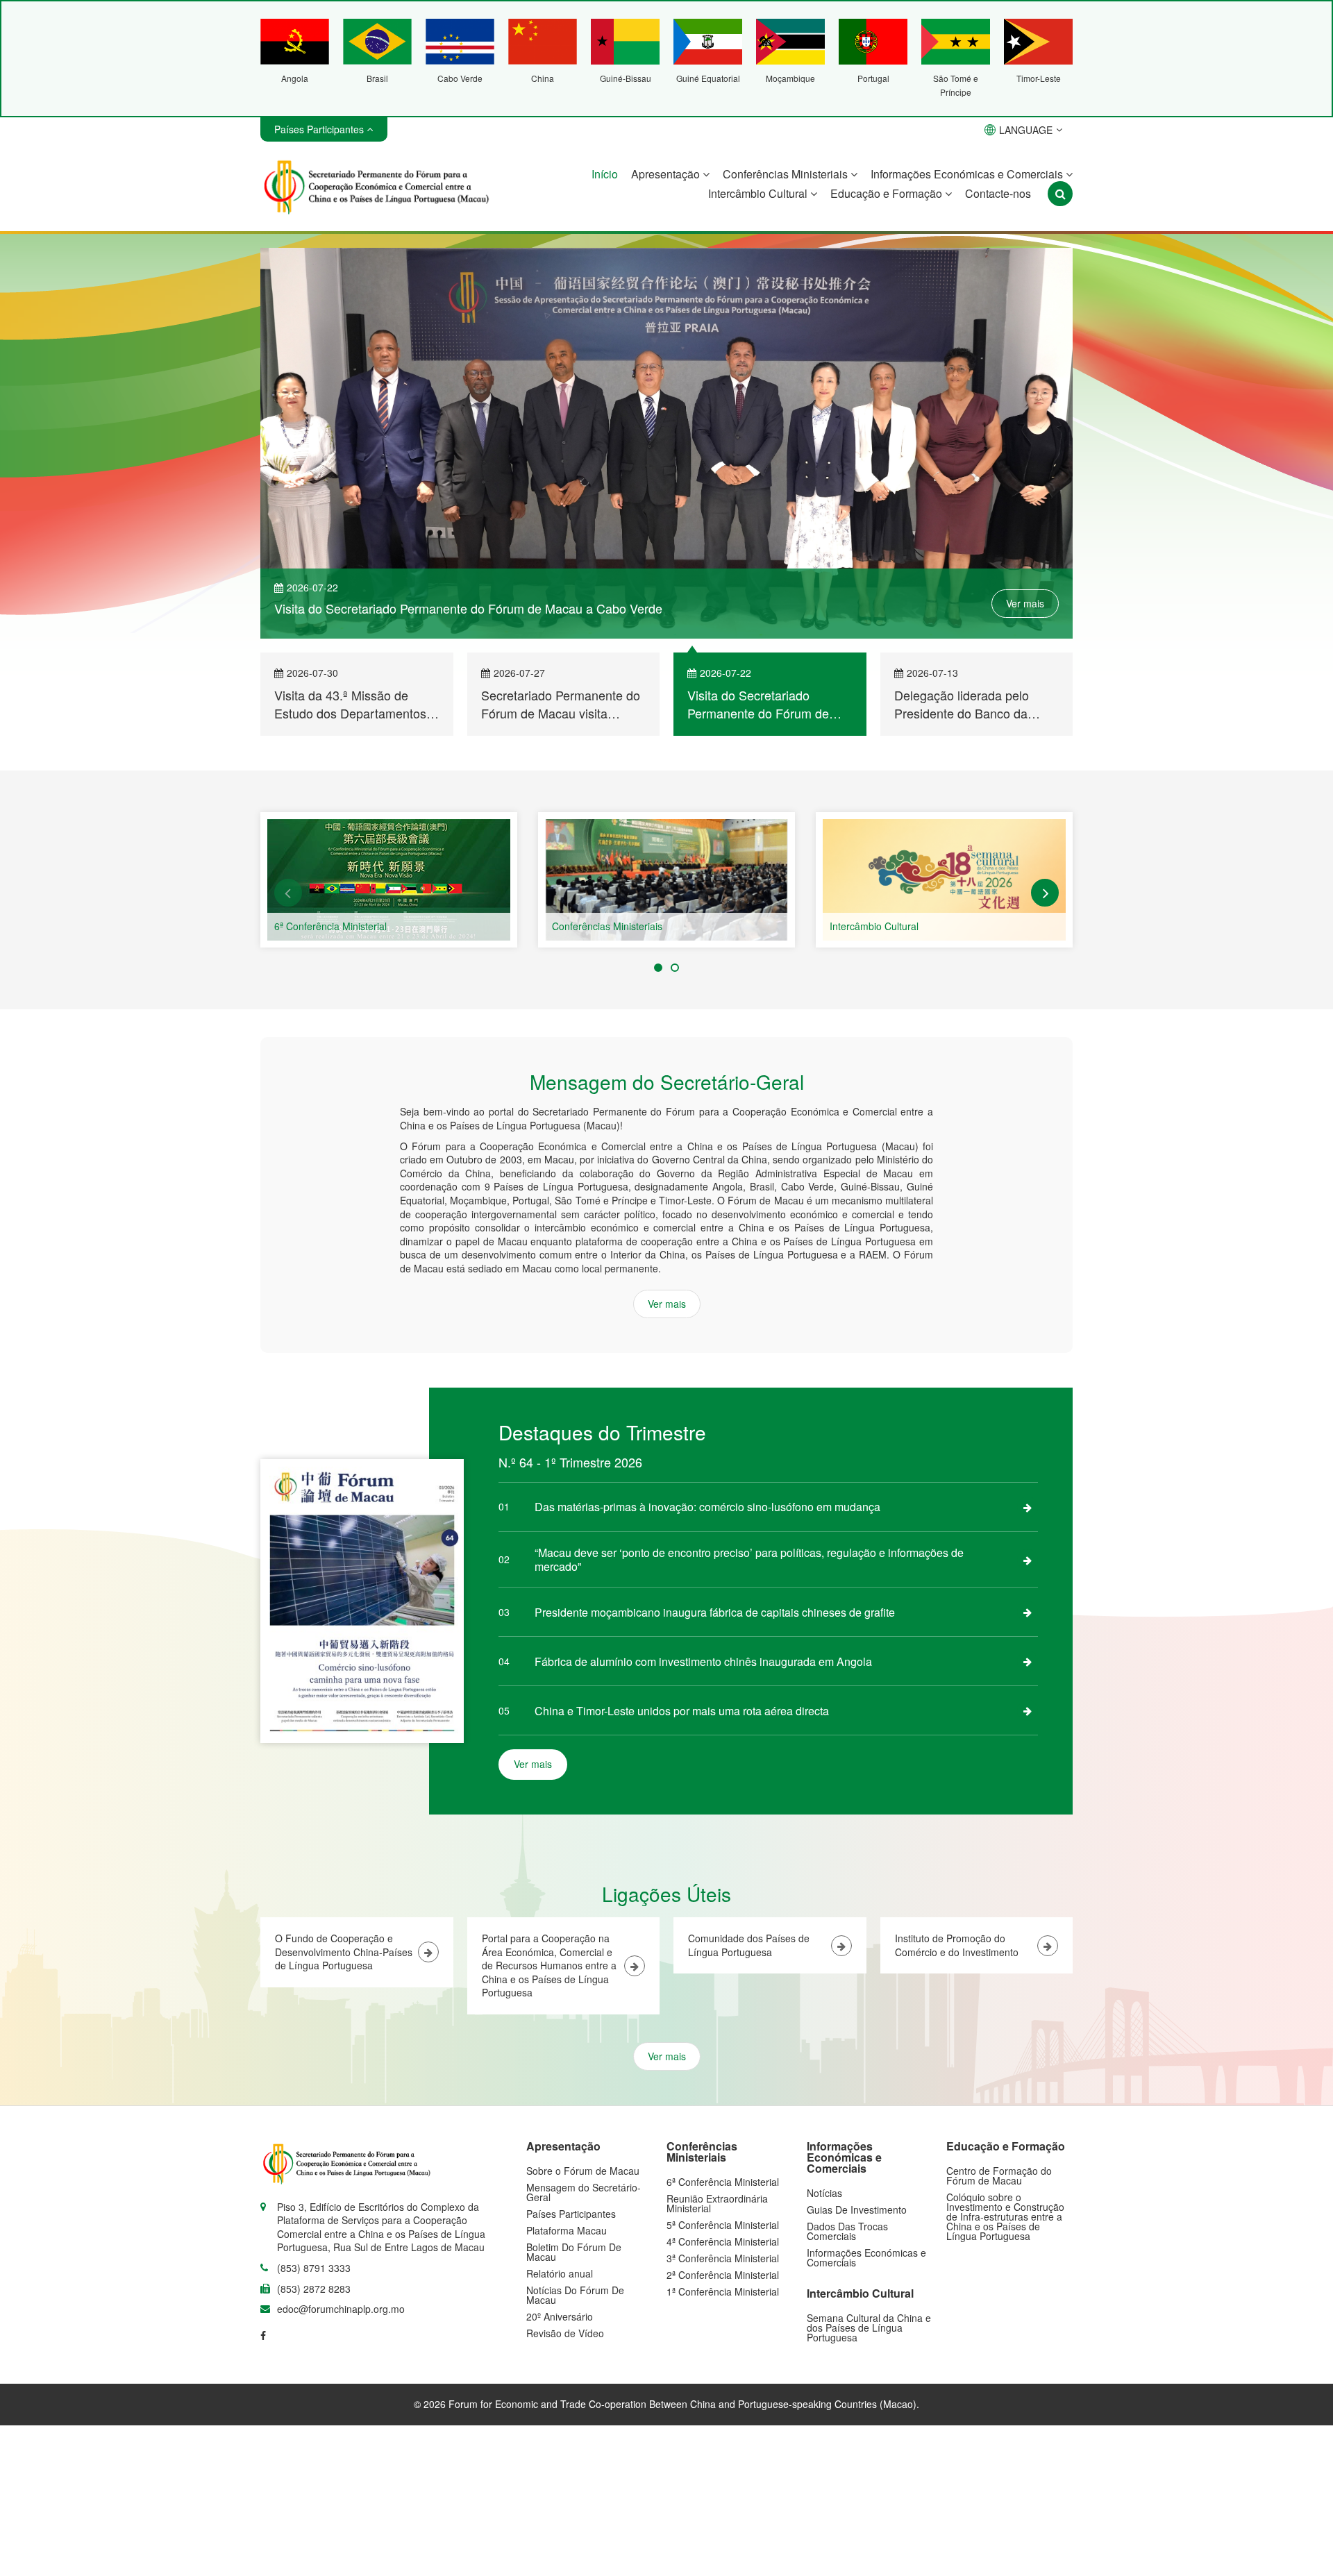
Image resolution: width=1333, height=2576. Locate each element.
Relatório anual (560, 2273)
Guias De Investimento (857, 2209)
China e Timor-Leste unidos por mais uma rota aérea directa (682, 1711)
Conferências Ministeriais (787, 174)
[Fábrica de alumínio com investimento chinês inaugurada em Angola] (1028, 1661)
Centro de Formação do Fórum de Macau (999, 2175)
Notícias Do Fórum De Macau (575, 2295)
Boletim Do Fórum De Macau (574, 2252)
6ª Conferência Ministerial (330, 926)
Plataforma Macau (567, 2230)
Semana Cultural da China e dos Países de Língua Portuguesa (869, 2327)
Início (605, 174)
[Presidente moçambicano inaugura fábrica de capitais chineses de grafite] (1028, 1612)
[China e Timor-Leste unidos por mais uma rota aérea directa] (1028, 1710)
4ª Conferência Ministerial (723, 2241)
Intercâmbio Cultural (759, 193)
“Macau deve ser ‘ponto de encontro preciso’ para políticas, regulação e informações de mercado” (749, 1559)
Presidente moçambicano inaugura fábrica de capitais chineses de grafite (715, 1612)
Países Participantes (571, 2214)
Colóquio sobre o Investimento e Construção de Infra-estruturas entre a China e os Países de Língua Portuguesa (1005, 2216)
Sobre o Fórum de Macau (583, 2171)
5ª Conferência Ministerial (723, 2225)
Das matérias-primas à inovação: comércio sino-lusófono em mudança (707, 1507)
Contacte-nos (998, 193)
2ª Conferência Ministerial (723, 2275)
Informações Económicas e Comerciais (968, 174)
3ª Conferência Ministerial (723, 2258)
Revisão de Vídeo (565, 2333)
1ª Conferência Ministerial (723, 2291)
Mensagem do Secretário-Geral (584, 2192)
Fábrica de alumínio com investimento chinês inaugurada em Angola (703, 1661)
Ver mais (1025, 603)
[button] (288, 893)
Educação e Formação (888, 193)
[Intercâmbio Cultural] (944, 880)
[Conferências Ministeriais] (666, 880)
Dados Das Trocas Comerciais (847, 2231)
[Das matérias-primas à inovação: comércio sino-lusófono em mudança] (1028, 1507)
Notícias (824, 2193)
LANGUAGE (1026, 130)
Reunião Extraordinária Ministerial (717, 2203)
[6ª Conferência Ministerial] (389, 880)
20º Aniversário (560, 2316)
